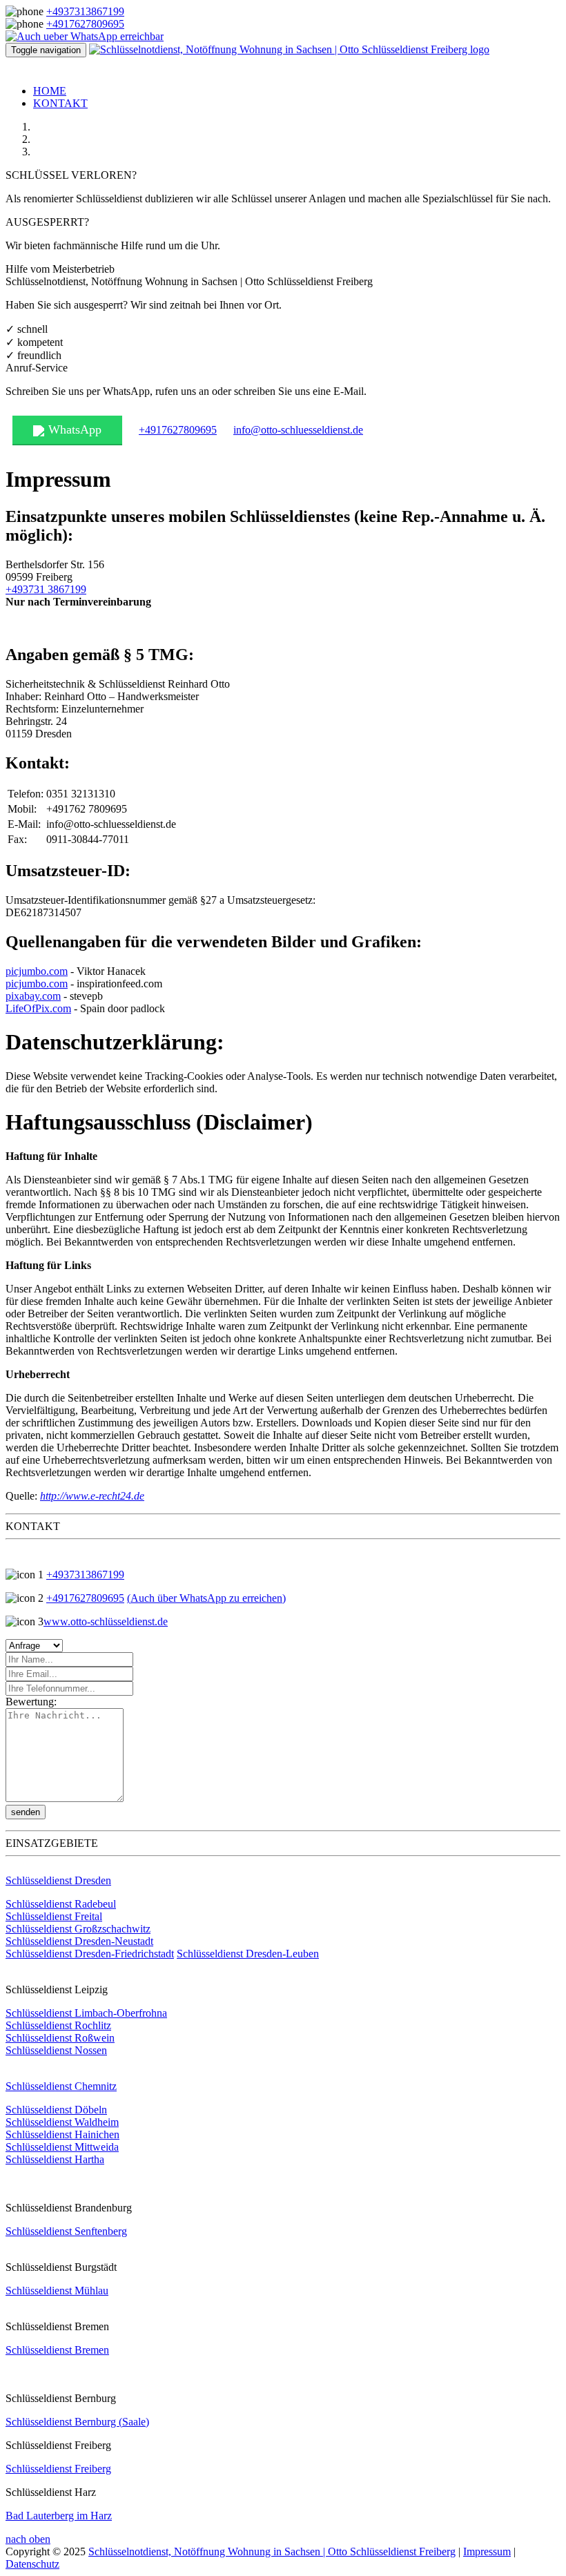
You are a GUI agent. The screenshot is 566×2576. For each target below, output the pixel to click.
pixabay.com (33, 996)
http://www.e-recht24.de (92, 1496)
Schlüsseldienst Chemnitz (61, 2086)
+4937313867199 (85, 11)
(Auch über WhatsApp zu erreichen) (206, 1598)
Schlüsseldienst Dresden (58, 1880)
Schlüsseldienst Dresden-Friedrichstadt (90, 1954)
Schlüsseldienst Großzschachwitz (78, 1929)
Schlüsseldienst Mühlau (57, 2291)
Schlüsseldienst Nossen (56, 2050)
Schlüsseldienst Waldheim (62, 2122)
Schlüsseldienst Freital (54, 1916)
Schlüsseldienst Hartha (55, 2159)
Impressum (487, 2551)
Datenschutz (32, 2564)
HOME (50, 91)
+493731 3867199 (46, 589)
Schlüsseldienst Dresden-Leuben (248, 1954)
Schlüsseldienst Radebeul (61, 1904)
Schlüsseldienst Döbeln (56, 2110)
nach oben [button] (28, 2539)
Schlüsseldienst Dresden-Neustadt (79, 1941)
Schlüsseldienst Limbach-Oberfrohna (86, 2013)
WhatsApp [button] (75, 429)
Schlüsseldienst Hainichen (62, 2134)
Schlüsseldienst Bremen (57, 2350)
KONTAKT (60, 103)
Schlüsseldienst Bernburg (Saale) (77, 2422)
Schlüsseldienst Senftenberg (66, 2231)
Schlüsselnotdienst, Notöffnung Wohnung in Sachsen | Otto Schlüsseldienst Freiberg (272, 2551)
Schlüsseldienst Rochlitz (58, 2025)
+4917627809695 (85, 24)
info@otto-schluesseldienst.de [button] (298, 430)
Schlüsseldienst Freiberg (58, 2469)
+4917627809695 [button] (178, 430)
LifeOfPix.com (38, 1008)
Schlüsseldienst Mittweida (62, 2147)
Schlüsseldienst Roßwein (60, 2038)
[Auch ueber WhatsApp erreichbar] (85, 36)
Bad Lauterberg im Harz (59, 2516)
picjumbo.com (37, 971)
